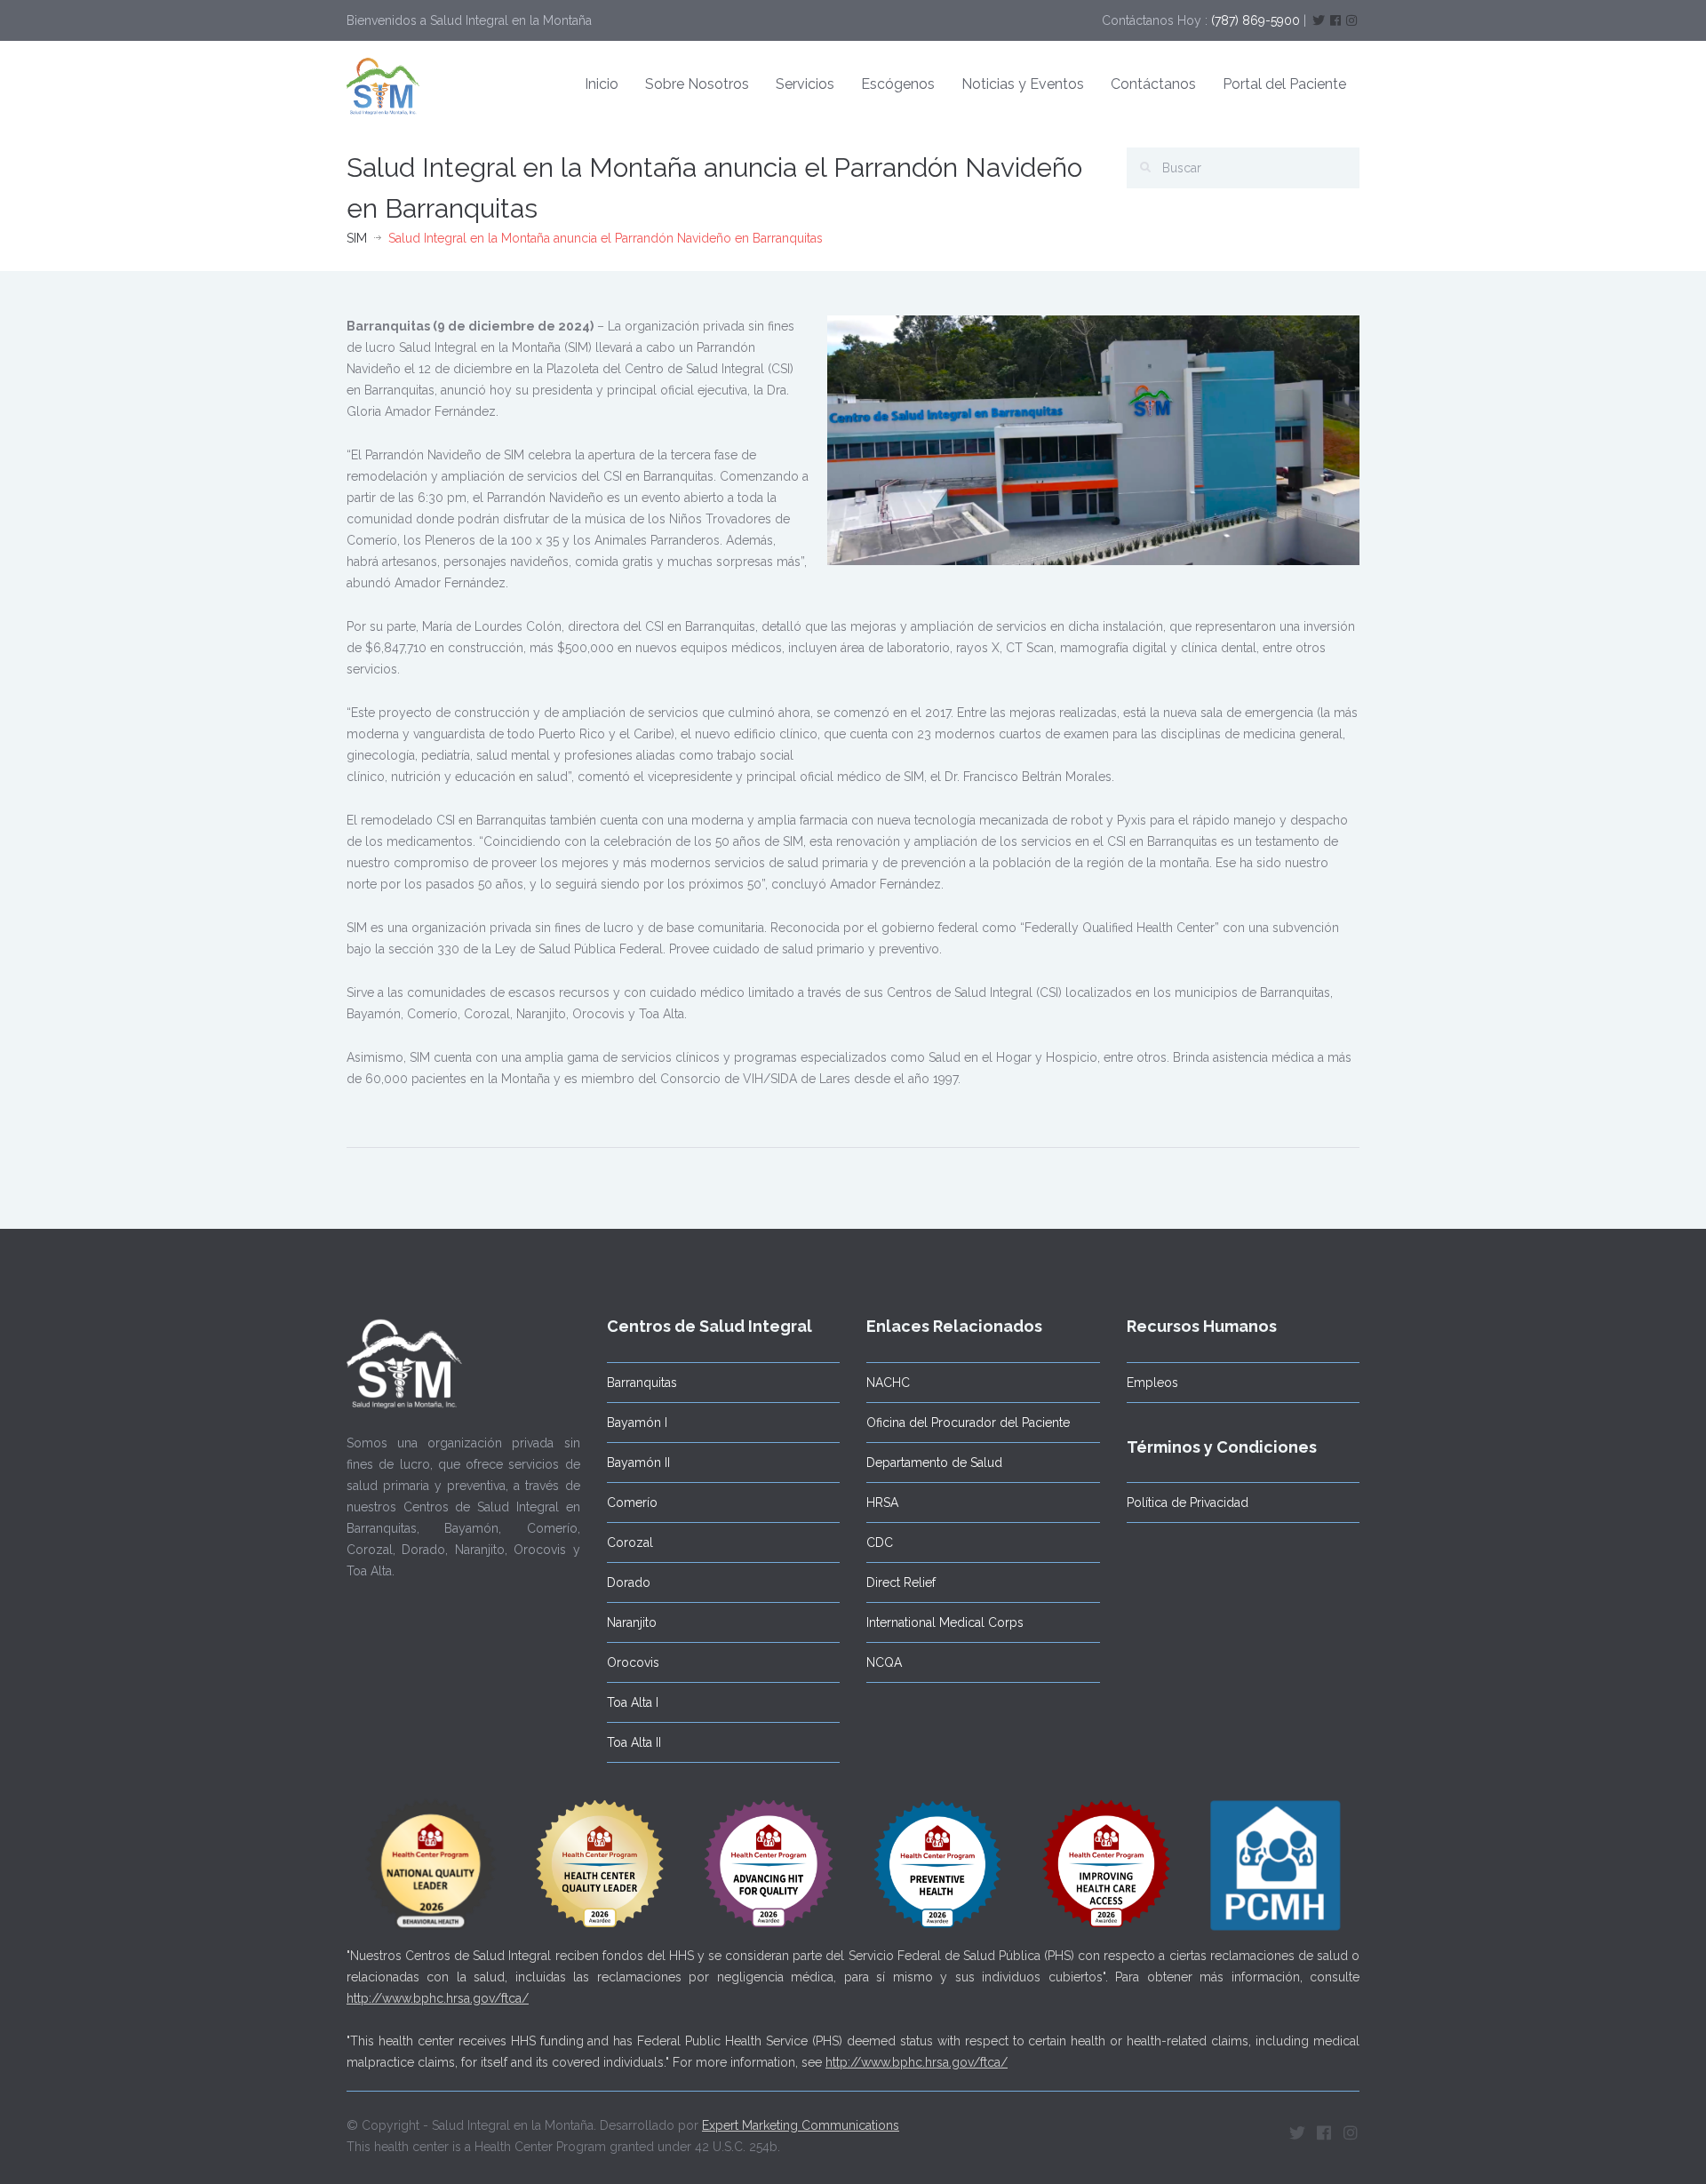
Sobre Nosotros (697, 84)
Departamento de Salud (934, 1463)
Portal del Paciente (1284, 84)
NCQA (884, 1662)
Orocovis (633, 1662)
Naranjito (632, 1622)
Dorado (629, 1582)
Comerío (632, 1502)
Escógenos (898, 84)
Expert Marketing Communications (801, 2125)
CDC (880, 1542)
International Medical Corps (945, 1622)
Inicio (602, 84)
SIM (357, 238)
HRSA (882, 1502)
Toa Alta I (633, 1702)
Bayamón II (638, 1463)
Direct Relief (901, 1582)
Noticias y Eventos (1023, 84)
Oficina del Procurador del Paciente (968, 1423)
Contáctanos (1153, 84)
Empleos (1152, 1383)
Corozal (630, 1542)
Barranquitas (642, 1383)
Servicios (805, 84)
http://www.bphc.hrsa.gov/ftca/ (438, 1998)
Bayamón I (637, 1423)
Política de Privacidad (1188, 1502)
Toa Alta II (634, 1742)
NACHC (888, 1383)
